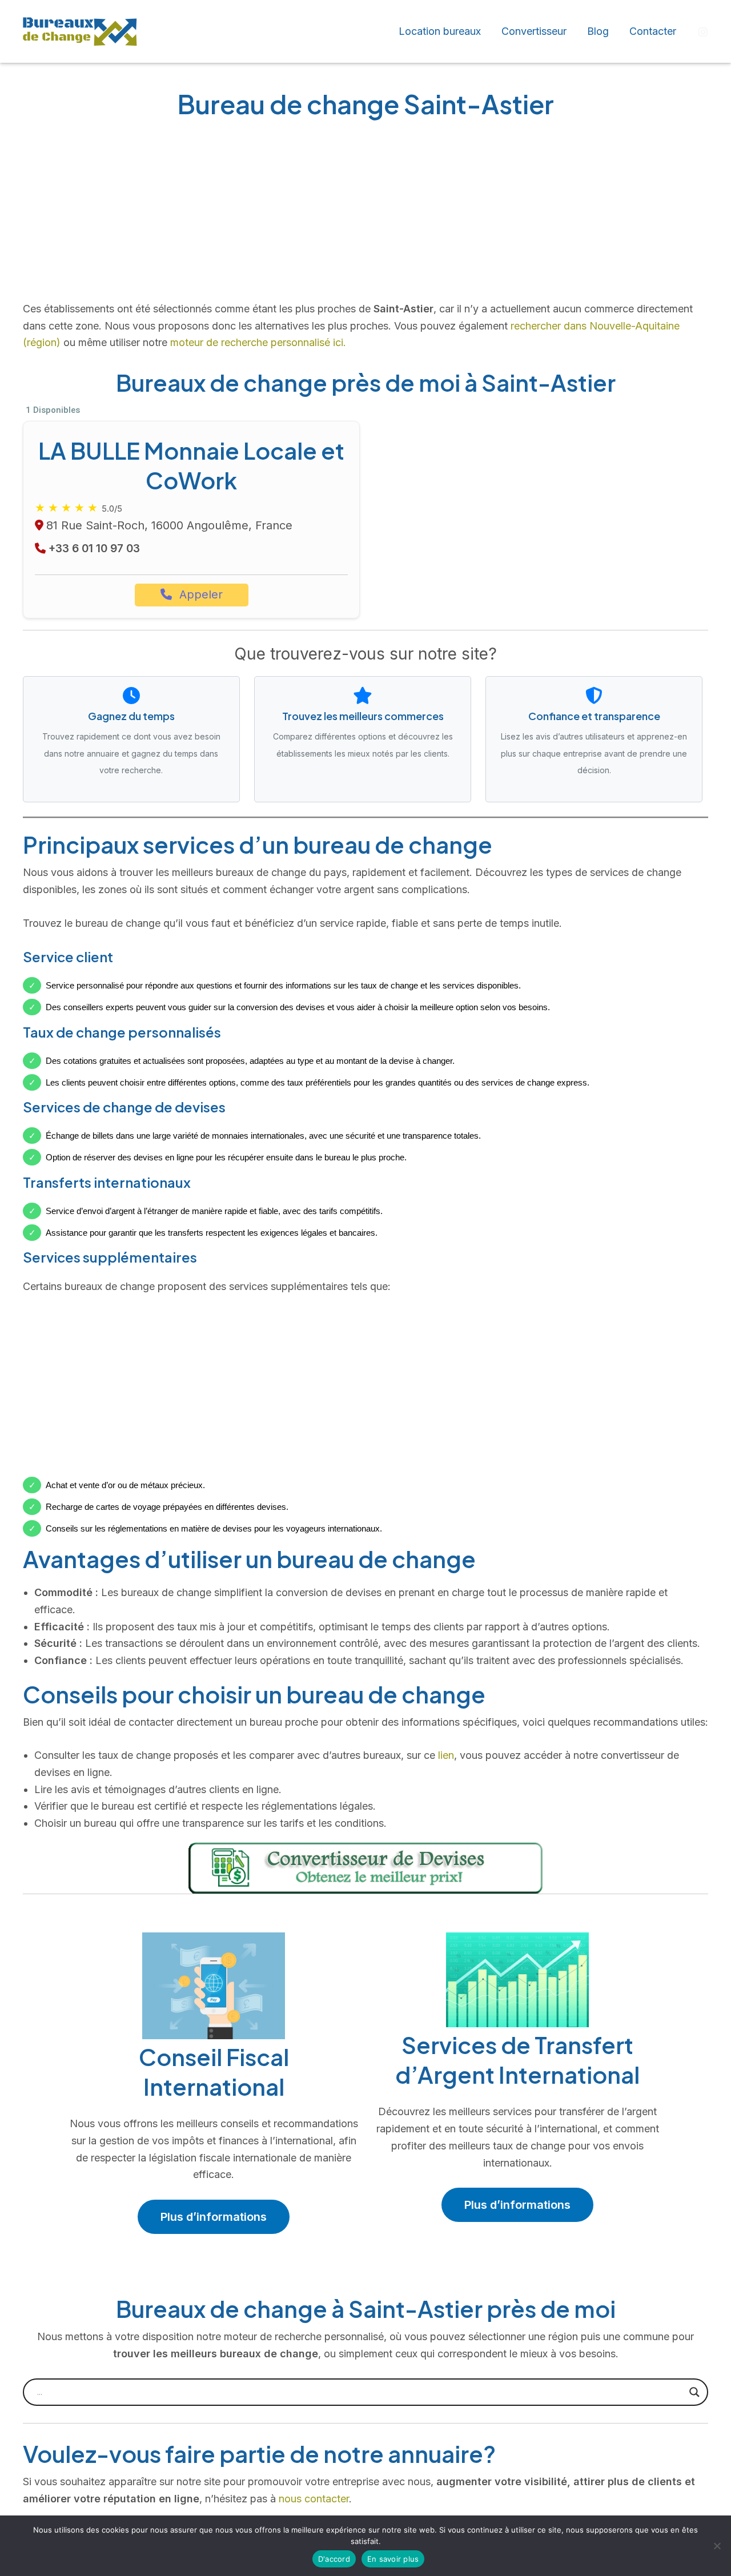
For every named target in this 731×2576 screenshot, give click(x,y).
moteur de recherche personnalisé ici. (258, 342)
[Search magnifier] (694, 2392)
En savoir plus (393, 2559)
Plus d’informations (214, 2217)
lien (446, 1755)
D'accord (334, 2559)
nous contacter (314, 2499)
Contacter (653, 31)
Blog (598, 31)
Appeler (199, 594)
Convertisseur (534, 31)
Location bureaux (440, 31)
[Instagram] (703, 32)
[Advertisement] (365, 215)
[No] (717, 2546)
